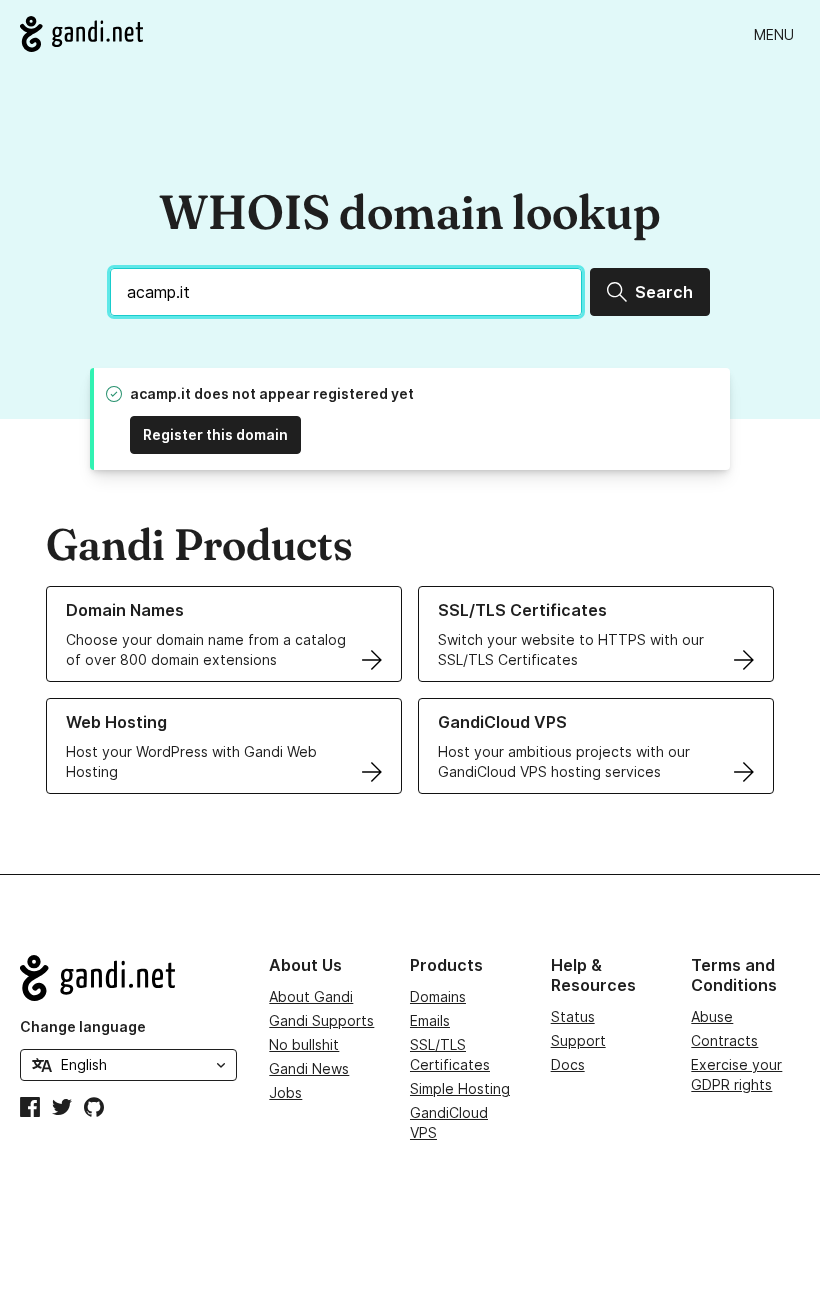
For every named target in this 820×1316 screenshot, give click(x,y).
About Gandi (311, 996)
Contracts (724, 1040)
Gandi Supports (321, 1020)
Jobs (285, 1092)
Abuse (712, 1016)
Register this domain (215, 434)
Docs (568, 1064)
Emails (430, 1020)
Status (573, 1016)
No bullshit (304, 1044)
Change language (83, 1026)
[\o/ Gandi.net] (128, 978)
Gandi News (309, 1068)
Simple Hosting (460, 1088)
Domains (438, 996)
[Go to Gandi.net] (81, 34)
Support (578, 1040)
